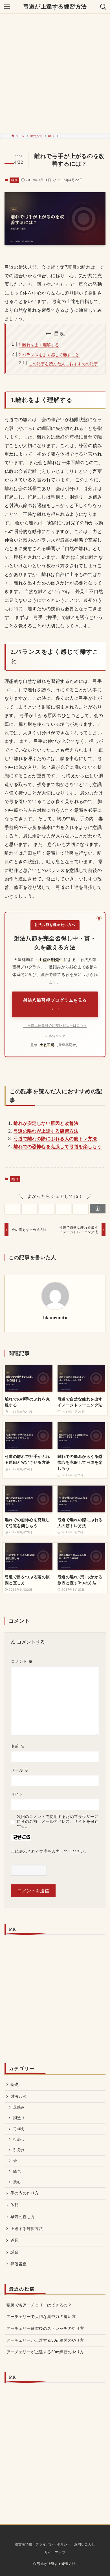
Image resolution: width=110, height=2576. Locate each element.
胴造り (19, 2118)
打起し (19, 2139)
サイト (17, 1794)
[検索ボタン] (103, 7)
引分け (19, 2150)
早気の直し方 (23, 2217)
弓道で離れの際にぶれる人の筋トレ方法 (55, 1139)
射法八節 (19, 2096)
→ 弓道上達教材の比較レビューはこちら (55, 1025)
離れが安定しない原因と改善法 (46, 1123)
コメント (22, 1661)
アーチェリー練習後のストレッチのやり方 (45, 2328)
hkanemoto (55, 1318)
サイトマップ (55, 2552)
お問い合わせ (85, 2544)
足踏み (19, 2107)
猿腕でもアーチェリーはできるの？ (39, 2305)
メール (20, 1770)
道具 (15, 2240)
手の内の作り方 (25, 2193)
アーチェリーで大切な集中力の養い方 (41, 2317)
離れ (14, 180)
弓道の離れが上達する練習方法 (46, 1131)
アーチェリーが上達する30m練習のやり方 (45, 2340)
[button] (12, 1209)
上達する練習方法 (27, 2229)
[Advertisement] (55, 74)
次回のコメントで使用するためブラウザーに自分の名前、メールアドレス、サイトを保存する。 (58, 1821)
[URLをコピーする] (98, 1209)
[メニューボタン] (7, 7)
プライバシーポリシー (53, 2544)
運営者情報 (23, 2544)
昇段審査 (19, 2264)
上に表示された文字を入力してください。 (50, 1851)
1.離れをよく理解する (39, 345)
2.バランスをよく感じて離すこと (49, 355)
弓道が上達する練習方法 (55, 7)
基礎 (15, 2084)
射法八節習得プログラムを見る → (55, 1004)
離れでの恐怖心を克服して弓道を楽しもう (58, 1147)
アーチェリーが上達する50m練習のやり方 (45, 2352)
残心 (17, 2182)
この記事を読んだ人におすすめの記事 (63, 364)
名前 (18, 1746)
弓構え (19, 2129)
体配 (15, 2205)
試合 (15, 2252)
